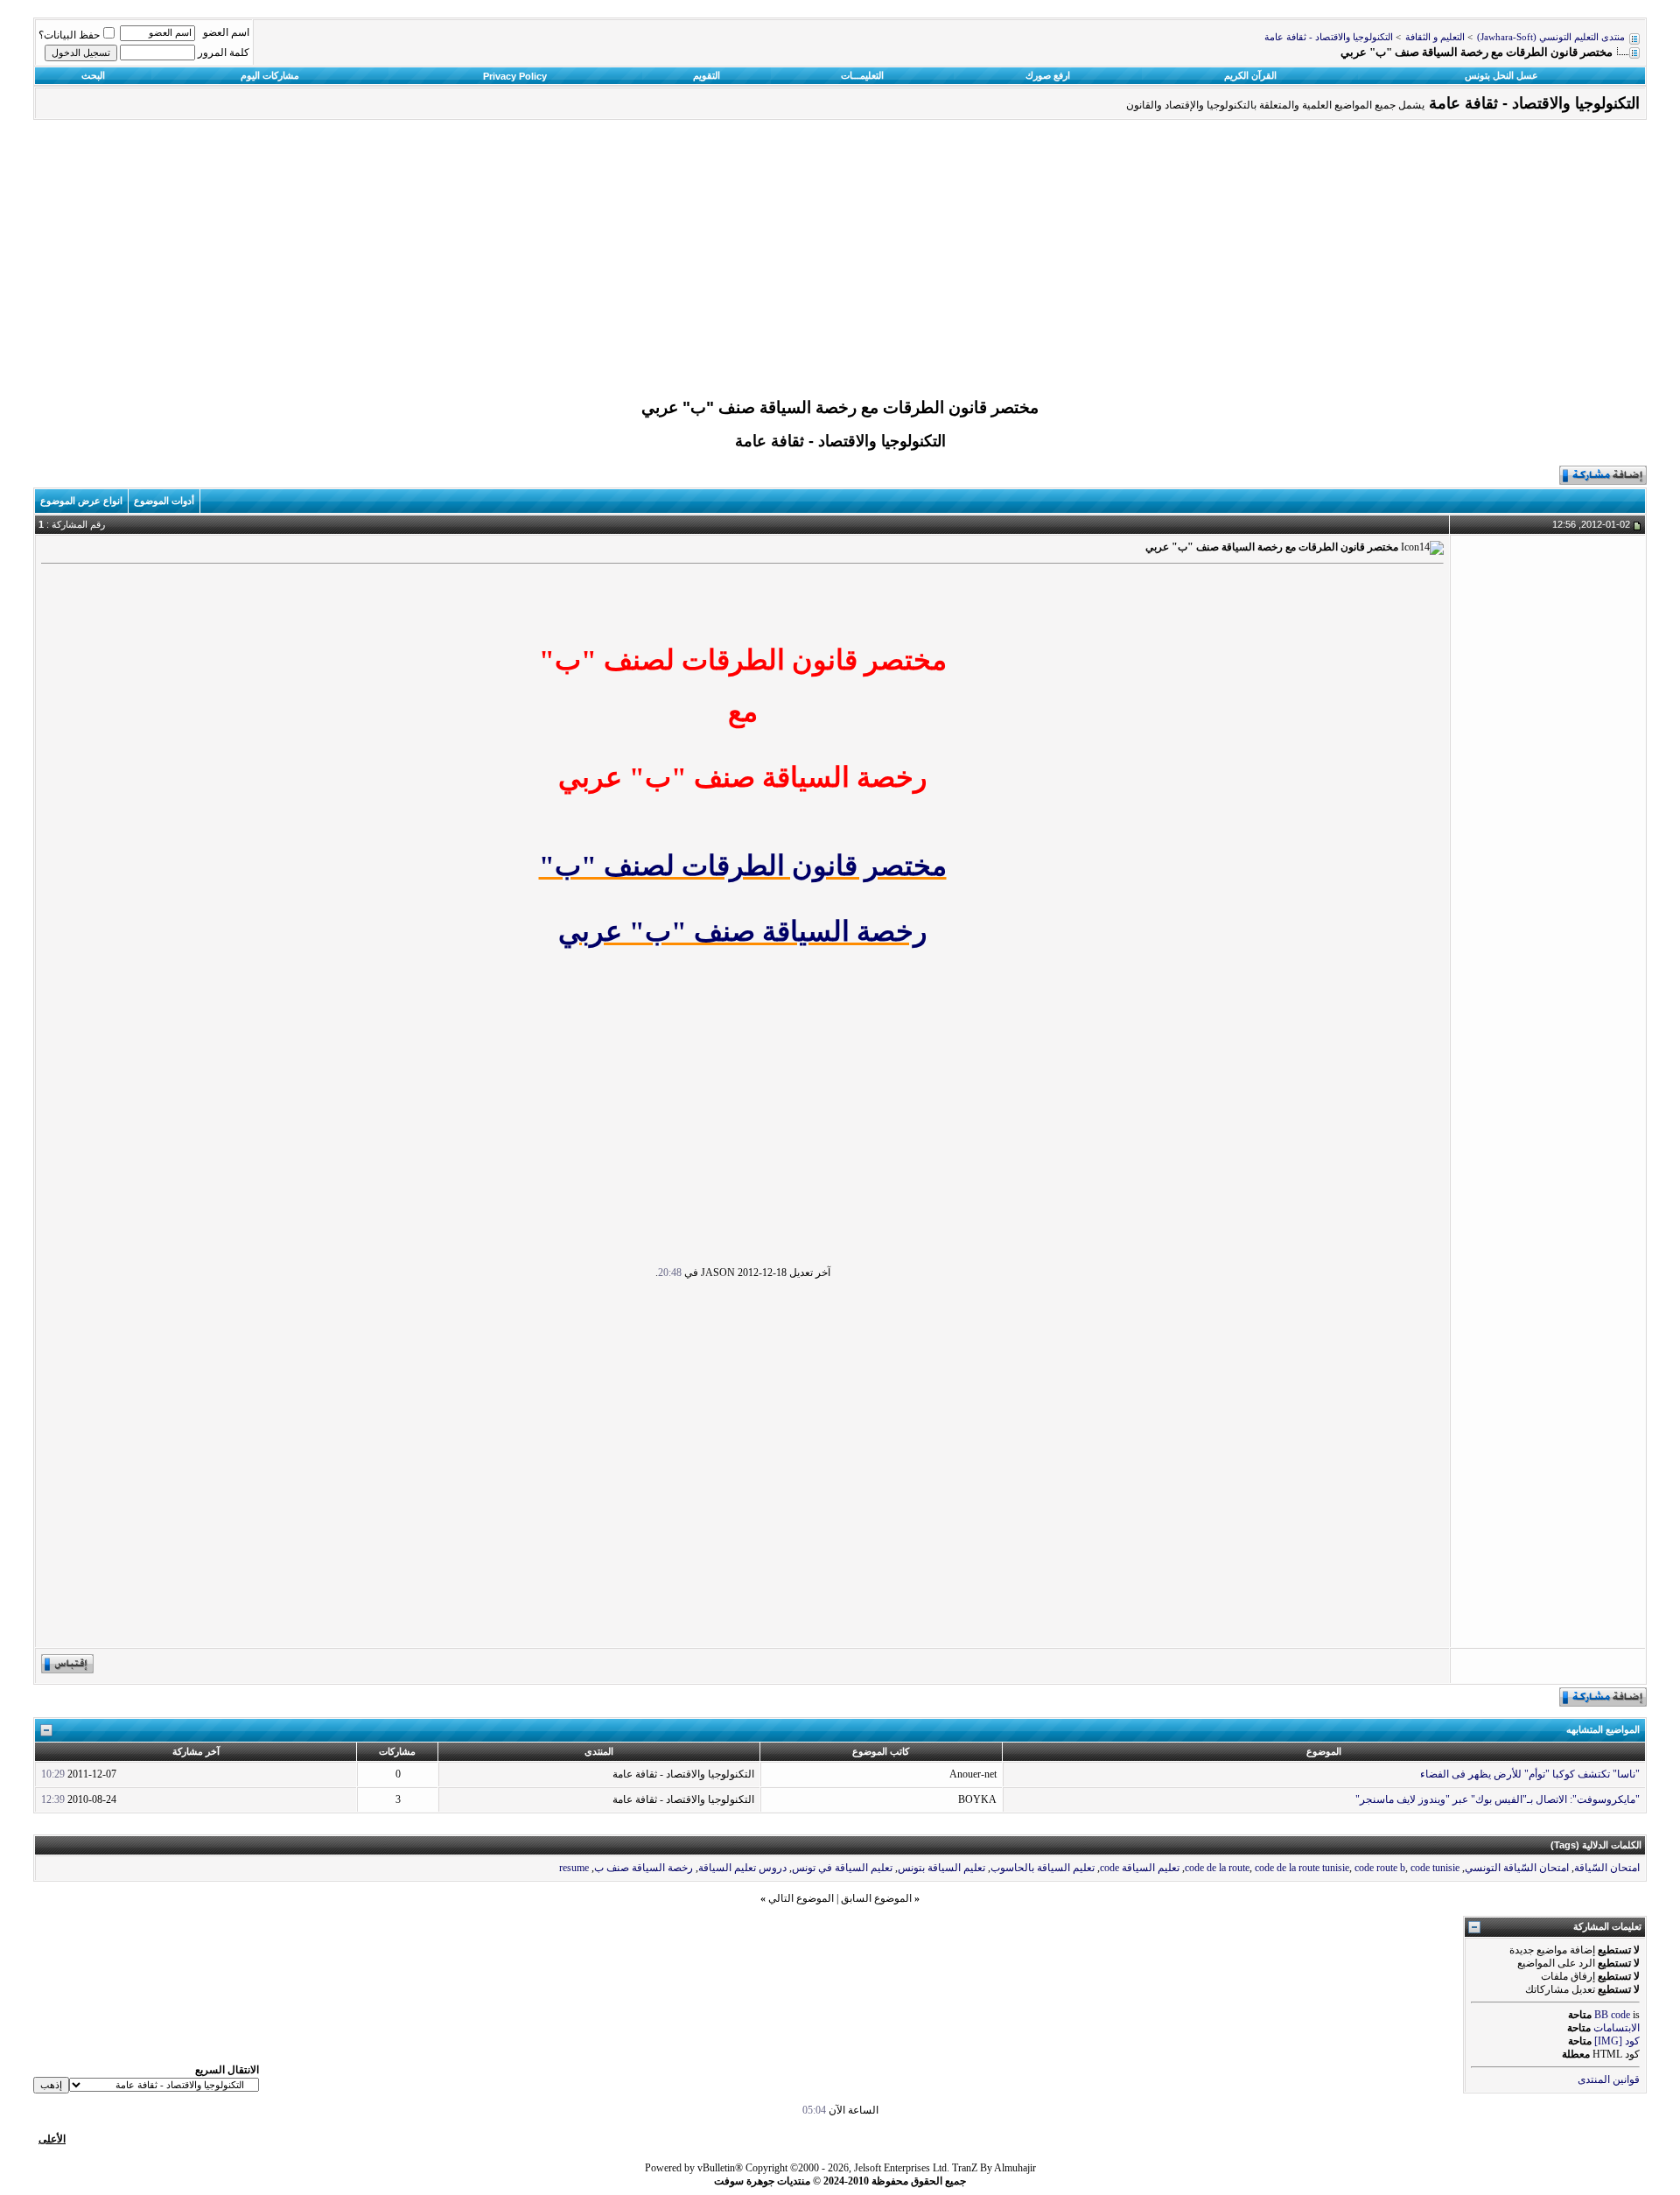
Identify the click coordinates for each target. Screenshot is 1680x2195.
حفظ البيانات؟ (69, 35)
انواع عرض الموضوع (81, 501)
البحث (93, 75)
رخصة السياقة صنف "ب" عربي (742, 931)
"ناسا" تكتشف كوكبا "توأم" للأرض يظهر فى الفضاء (1530, 1774)
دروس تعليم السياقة (742, 1868)
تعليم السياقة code (1140, 1868)
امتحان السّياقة (1607, 1868)
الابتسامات (1617, 2028)
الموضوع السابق (876, 1898)
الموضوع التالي (801, 1898)
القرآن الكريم (1250, 75)
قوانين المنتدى (1609, 2079)
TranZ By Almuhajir (994, 2168)
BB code (1612, 2015)
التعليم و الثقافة (1435, 37)
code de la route (1217, 1868)
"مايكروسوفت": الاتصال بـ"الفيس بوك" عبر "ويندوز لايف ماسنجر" (1498, 1799)
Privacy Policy (515, 76)
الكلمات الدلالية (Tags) (1596, 1845)
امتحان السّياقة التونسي (1517, 1868)
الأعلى (52, 2139)
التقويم (707, 75)
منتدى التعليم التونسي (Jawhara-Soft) (1551, 37)
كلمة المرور (224, 53)
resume (574, 1868)
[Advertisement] (840, 263)
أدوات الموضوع (164, 501)
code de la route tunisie (1302, 1868)
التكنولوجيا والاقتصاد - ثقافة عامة (1329, 37)
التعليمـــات (862, 75)
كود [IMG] (1617, 2041)
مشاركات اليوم (270, 75)
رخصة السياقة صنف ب (644, 1868)
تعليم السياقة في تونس (842, 1868)
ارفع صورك (1048, 75)
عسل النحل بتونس (1501, 75)
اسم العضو (226, 32)
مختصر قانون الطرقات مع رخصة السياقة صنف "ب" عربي (840, 407)
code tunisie (1435, 1868)
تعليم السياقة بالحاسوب (1043, 1868)
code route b (1380, 1868)
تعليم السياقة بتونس (941, 1868)
